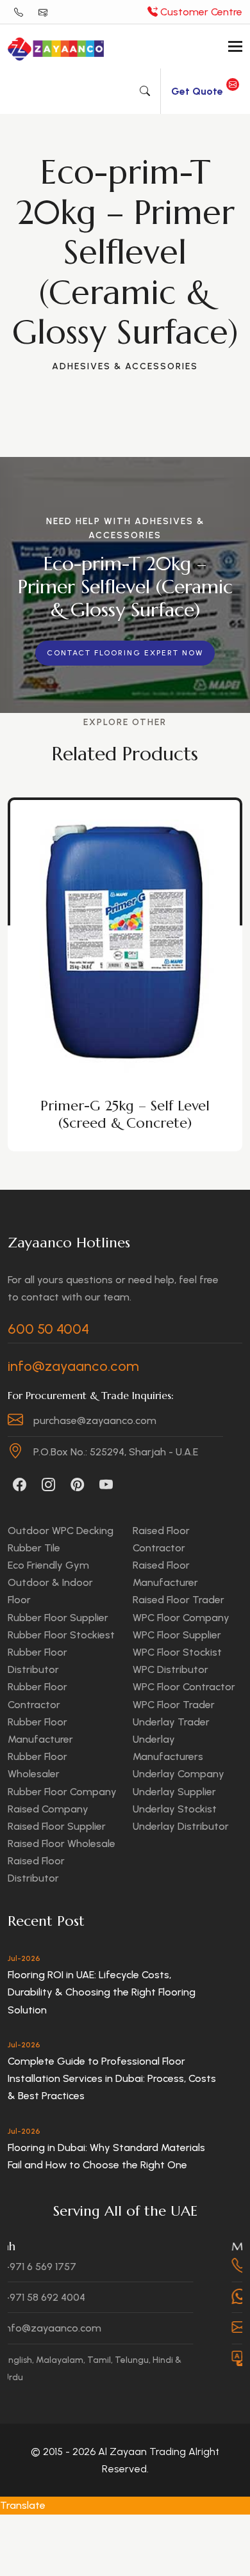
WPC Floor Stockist (177, 1652)
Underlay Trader (171, 1722)
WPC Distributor (171, 1669)
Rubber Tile (34, 1548)
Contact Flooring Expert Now (125, 653)
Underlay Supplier (174, 1792)
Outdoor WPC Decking (61, 1531)
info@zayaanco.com (73, 1366)
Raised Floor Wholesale (62, 1844)
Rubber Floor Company (62, 1792)
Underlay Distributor (181, 1826)
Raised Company (48, 1809)
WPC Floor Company (181, 1618)
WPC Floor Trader (174, 1705)
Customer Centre (200, 12)
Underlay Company (179, 1774)
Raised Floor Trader (179, 1600)
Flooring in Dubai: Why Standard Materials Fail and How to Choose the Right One (106, 2156)
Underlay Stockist (175, 1809)
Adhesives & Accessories (125, 366)
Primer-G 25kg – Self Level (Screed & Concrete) (125, 1114)
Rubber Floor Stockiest (61, 1635)
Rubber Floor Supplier (58, 1618)
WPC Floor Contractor (184, 1687)
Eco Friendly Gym (48, 1565)
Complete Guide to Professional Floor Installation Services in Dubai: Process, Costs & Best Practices (112, 2078)
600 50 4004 (48, 1329)
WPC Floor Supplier (177, 1635)
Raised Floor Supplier (57, 1826)
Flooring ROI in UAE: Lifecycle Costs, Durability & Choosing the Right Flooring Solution (102, 1992)
